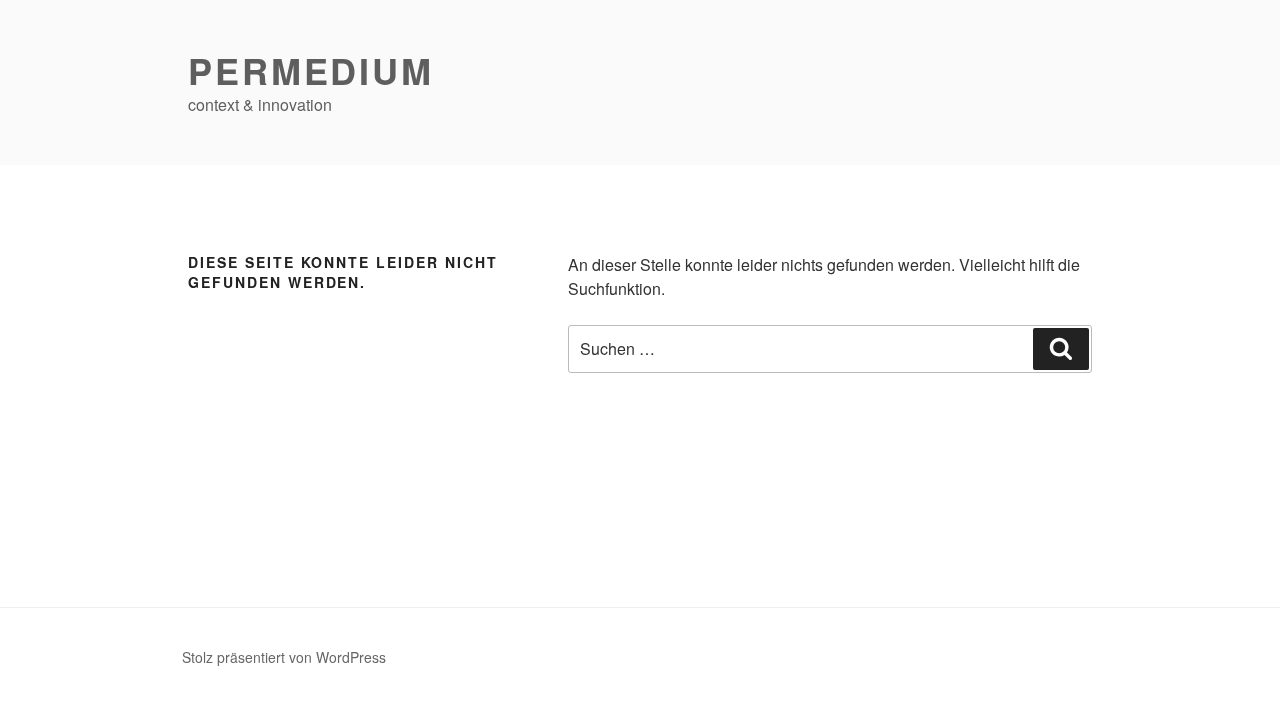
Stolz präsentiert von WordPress (284, 657)
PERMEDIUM (311, 70)
